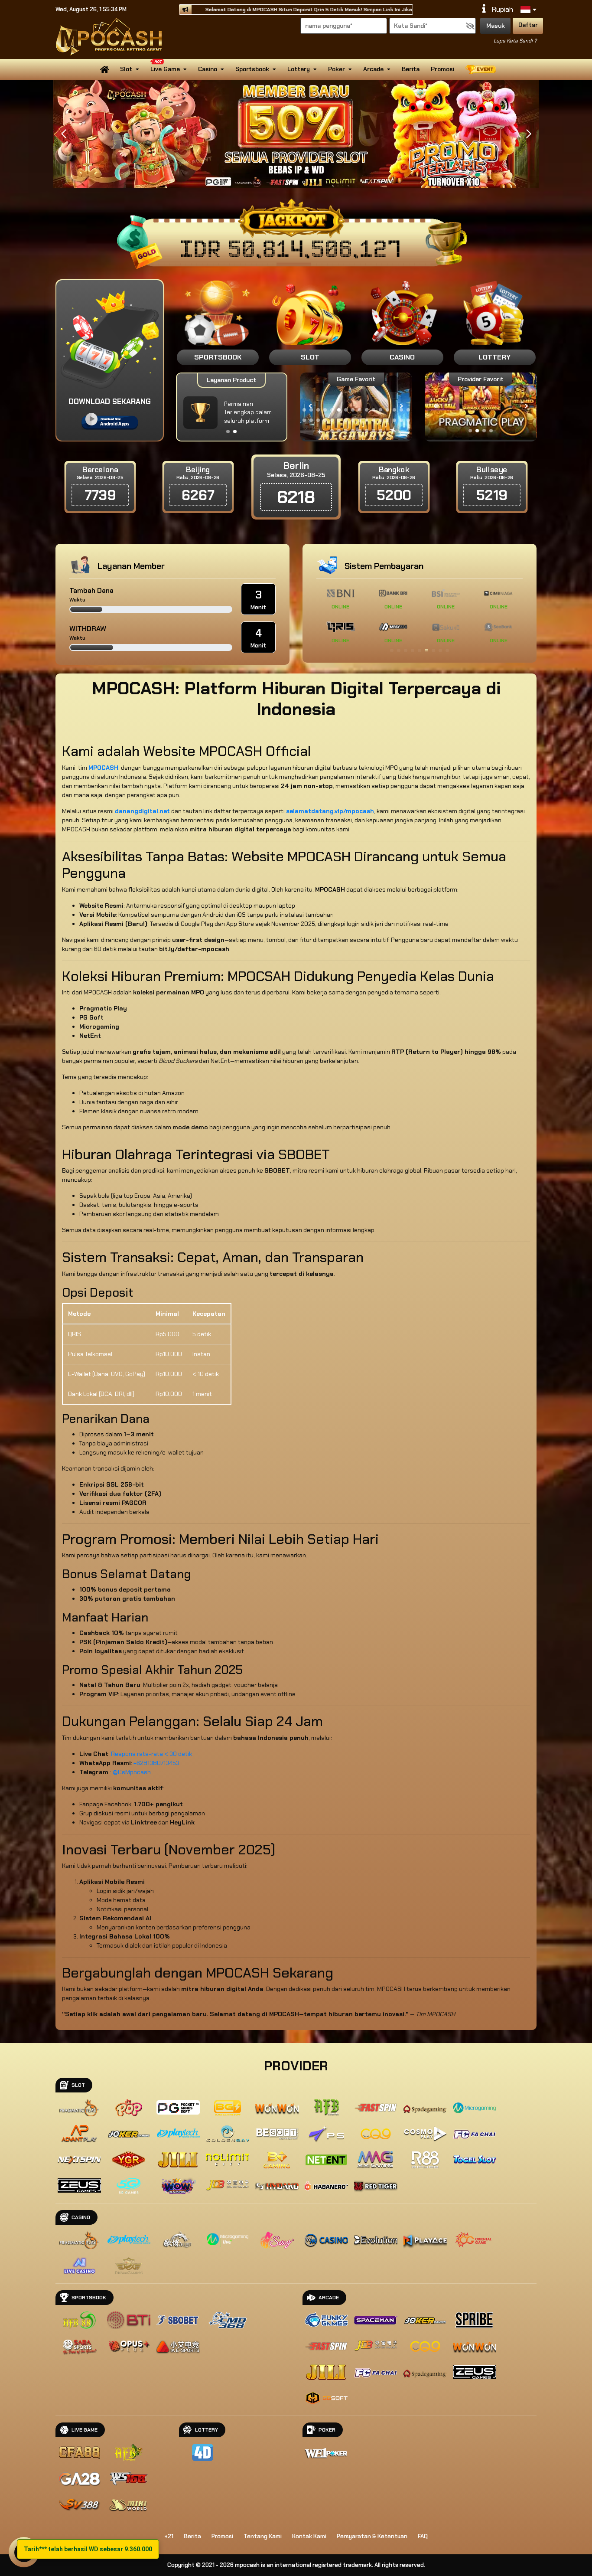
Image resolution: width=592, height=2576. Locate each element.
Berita (411, 69)
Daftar (528, 25)
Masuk (496, 26)
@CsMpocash (132, 1772)
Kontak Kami (309, 2536)
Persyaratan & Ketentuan (372, 2536)
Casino (208, 69)
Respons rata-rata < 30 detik (151, 1754)
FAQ (423, 2536)
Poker (337, 69)
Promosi (442, 69)
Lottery (299, 69)
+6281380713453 (156, 1763)
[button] (529, 134)
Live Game (165, 69)
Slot (126, 69)
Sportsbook (252, 69)
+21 (169, 2536)
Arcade (373, 69)
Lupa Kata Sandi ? (515, 41)
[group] (480, 406)
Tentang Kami (263, 2536)
